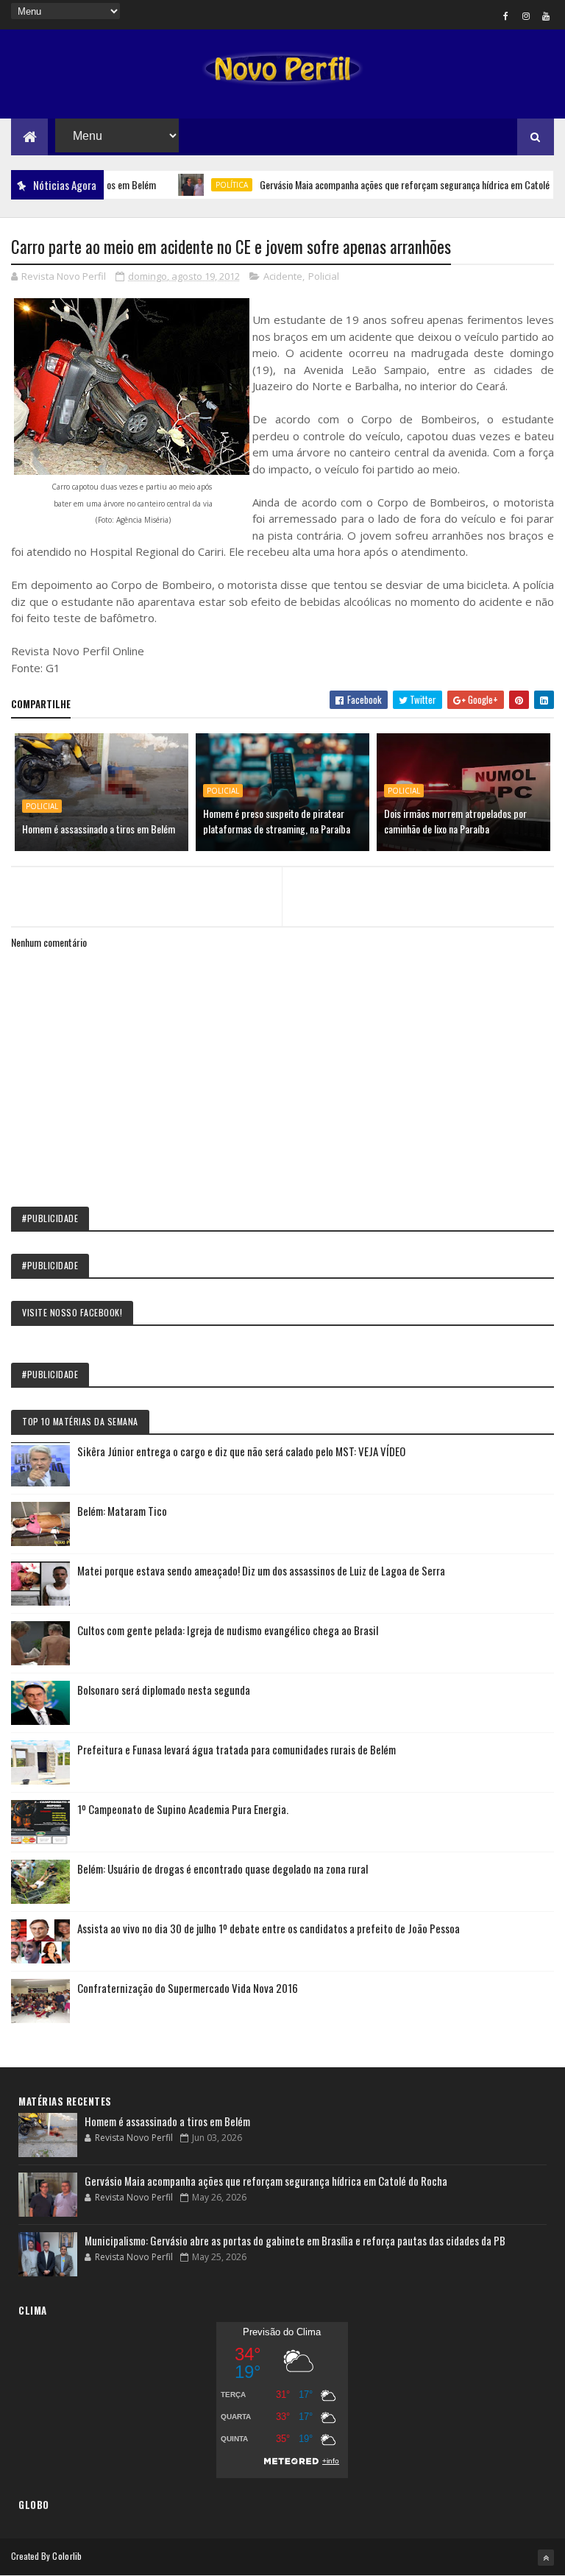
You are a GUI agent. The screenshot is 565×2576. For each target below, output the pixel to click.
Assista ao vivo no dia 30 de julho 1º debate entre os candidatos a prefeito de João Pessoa (269, 1928)
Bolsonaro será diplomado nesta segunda (164, 1690)
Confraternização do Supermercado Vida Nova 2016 (188, 1988)
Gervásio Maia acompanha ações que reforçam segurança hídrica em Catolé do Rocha (394, 184)
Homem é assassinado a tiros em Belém (99, 829)
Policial (324, 276)
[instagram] (526, 15)
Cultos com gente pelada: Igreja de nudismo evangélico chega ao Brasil (228, 1630)
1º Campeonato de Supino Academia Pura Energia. (183, 1809)
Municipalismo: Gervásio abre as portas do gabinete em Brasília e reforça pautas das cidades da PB (295, 2240)
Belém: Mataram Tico (122, 1511)
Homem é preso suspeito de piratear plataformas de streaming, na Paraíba (277, 821)
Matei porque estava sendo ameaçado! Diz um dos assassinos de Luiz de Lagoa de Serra (261, 1570)
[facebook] (506, 15)
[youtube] (546, 15)
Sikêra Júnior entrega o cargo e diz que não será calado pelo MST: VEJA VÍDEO (241, 1451)
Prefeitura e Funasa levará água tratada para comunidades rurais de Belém (237, 1749)
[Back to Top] (546, 2558)
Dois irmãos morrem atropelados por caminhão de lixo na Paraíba (455, 821)
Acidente (283, 276)
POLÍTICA (202, 185)
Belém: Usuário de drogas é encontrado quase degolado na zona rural (223, 1869)
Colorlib (67, 2556)
